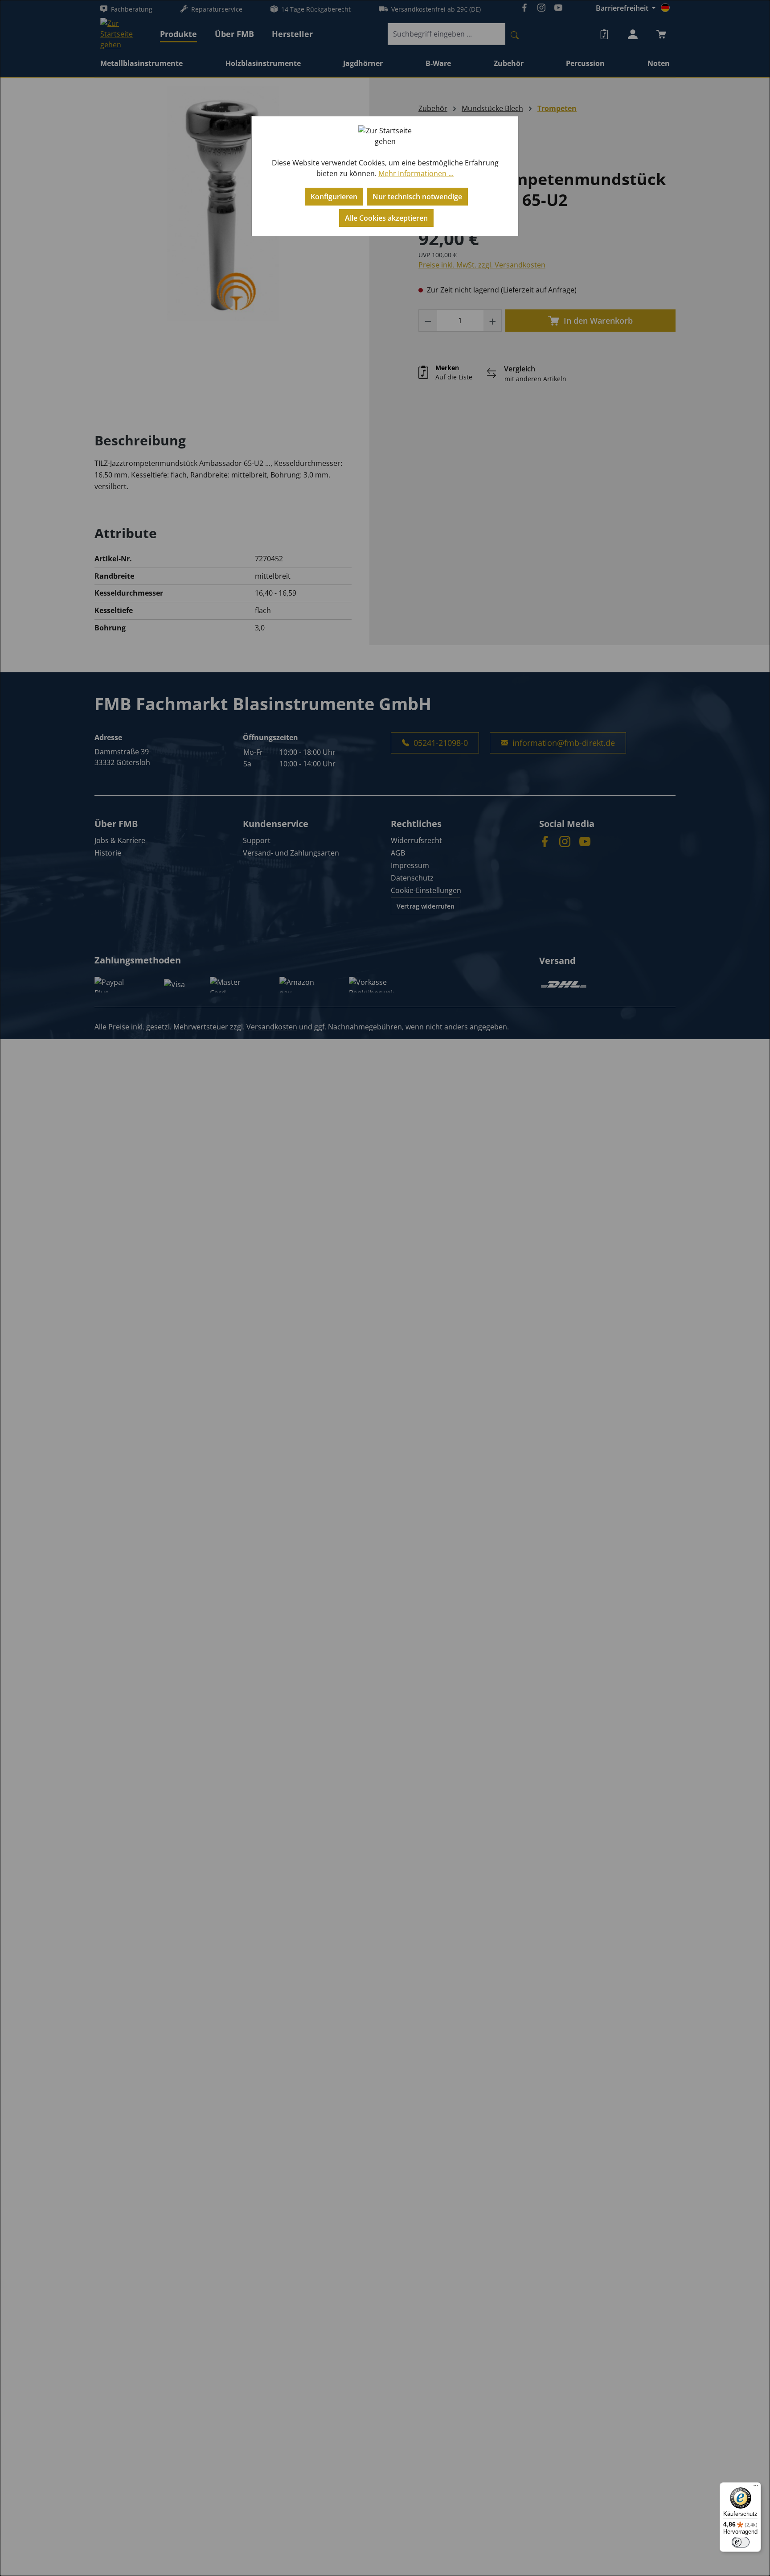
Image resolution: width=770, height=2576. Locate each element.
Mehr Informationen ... (416, 173)
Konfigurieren (334, 197)
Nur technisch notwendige (417, 197)
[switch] (741, 2542)
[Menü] (756, 2488)
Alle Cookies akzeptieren (386, 218)
